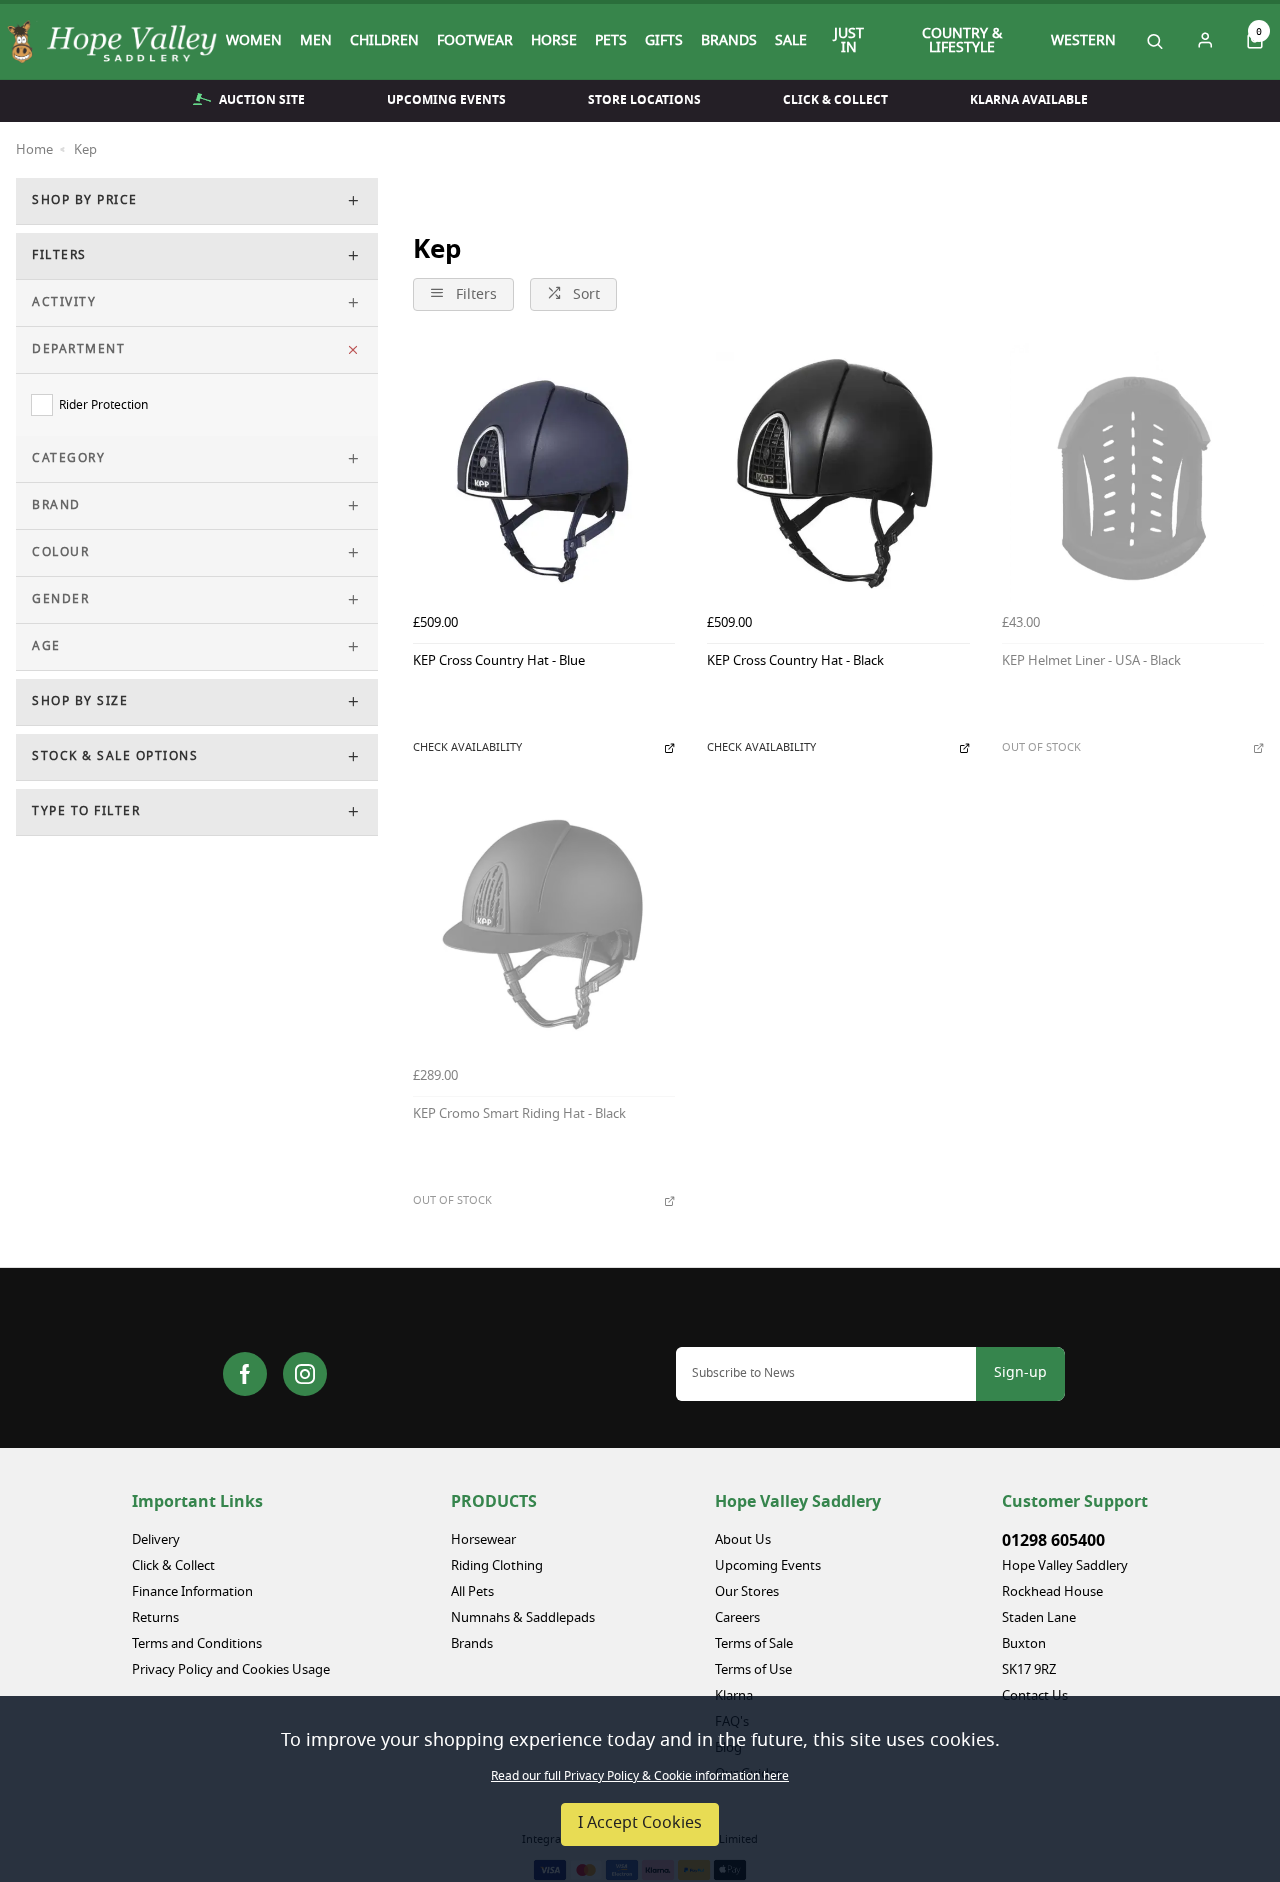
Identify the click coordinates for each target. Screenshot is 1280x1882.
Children (384, 42)
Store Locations (644, 100)
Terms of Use (753, 1670)
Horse (554, 42)
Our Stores (747, 1592)
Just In (849, 42)
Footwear (475, 42)
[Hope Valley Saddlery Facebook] (245, 1374)
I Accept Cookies (640, 1824)
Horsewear (483, 1540)
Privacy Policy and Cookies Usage (231, 1670)
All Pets (472, 1592)
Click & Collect (835, 100)
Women (254, 42)
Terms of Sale (754, 1644)
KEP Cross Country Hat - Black (795, 662)
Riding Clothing (497, 1566)
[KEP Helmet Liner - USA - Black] (1133, 474)
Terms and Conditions (197, 1644)
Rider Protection (103, 405)
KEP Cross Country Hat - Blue (499, 662)
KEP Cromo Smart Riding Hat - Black (519, 1115)
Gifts (664, 42)
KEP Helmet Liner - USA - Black (1091, 662)
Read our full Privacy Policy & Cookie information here (640, 1777)
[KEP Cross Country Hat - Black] (838, 474)
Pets (611, 42)
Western (1083, 42)
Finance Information (192, 1592)
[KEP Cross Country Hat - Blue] (544, 474)
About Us (743, 1540)
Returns (155, 1618)
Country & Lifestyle (962, 42)
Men (316, 42)
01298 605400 (1053, 1541)
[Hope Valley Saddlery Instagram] (305, 1374)
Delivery (156, 1540)
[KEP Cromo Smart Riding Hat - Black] (544, 928)
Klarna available (1029, 100)
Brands (729, 42)
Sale (791, 42)
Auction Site (262, 100)
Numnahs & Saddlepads (523, 1618)
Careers (737, 1618)
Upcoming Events (446, 100)
